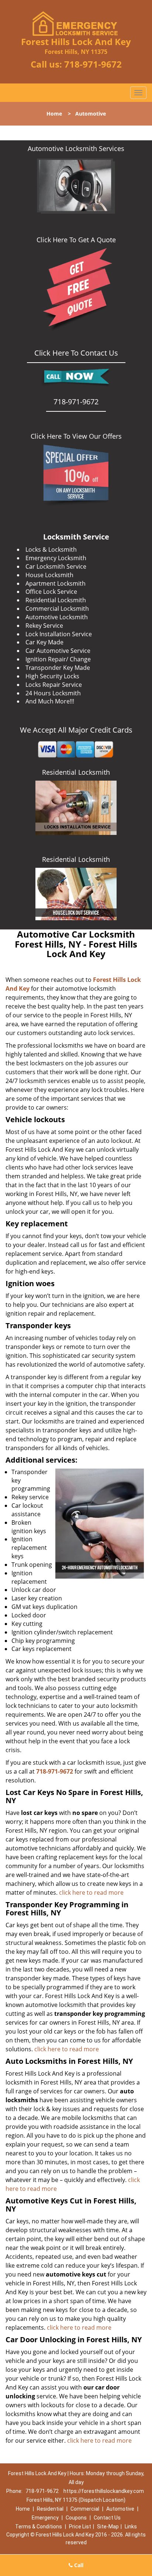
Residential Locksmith (76, 772)
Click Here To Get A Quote (76, 240)
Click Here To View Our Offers (76, 436)
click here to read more (92, 1892)
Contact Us (107, 2518)
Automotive (120, 2509)
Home (54, 114)
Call (78, 2565)
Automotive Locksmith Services (76, 148)
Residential (50, 2509)
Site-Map (108, 2527)
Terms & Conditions (39, 2527)
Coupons (76, 2518)
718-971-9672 (93, 64)
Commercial (85, 2509)
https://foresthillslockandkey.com (104, 2491)
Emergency (45, 2518)
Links (131, 2527)
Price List (80, 2527)
